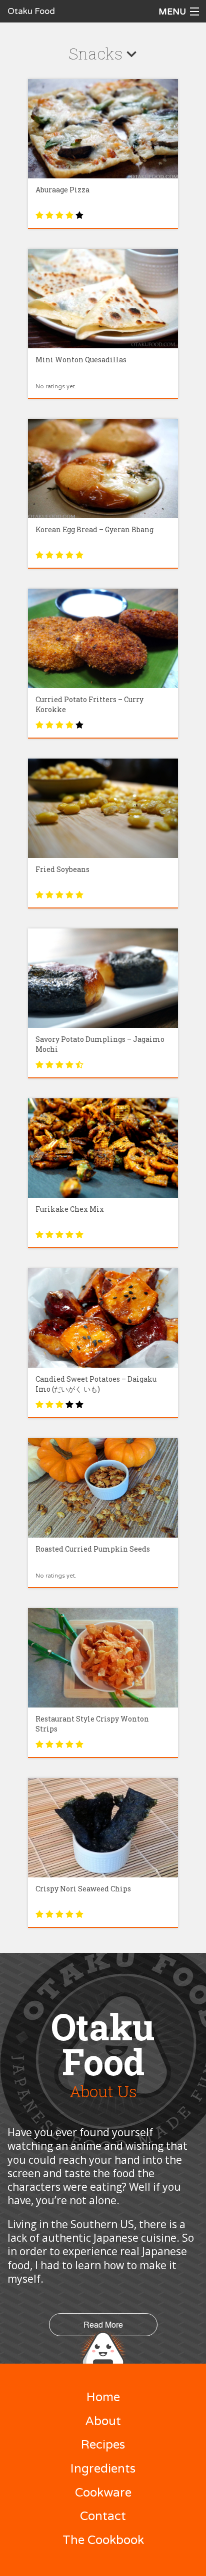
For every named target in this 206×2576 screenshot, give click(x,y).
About (103, 2421)
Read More (103, 2324)
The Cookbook (103, 2540)
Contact (103, 2516)
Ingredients (103, 2469)
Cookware (103, 2493)
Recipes (103, 2445)
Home (103, 2397)
